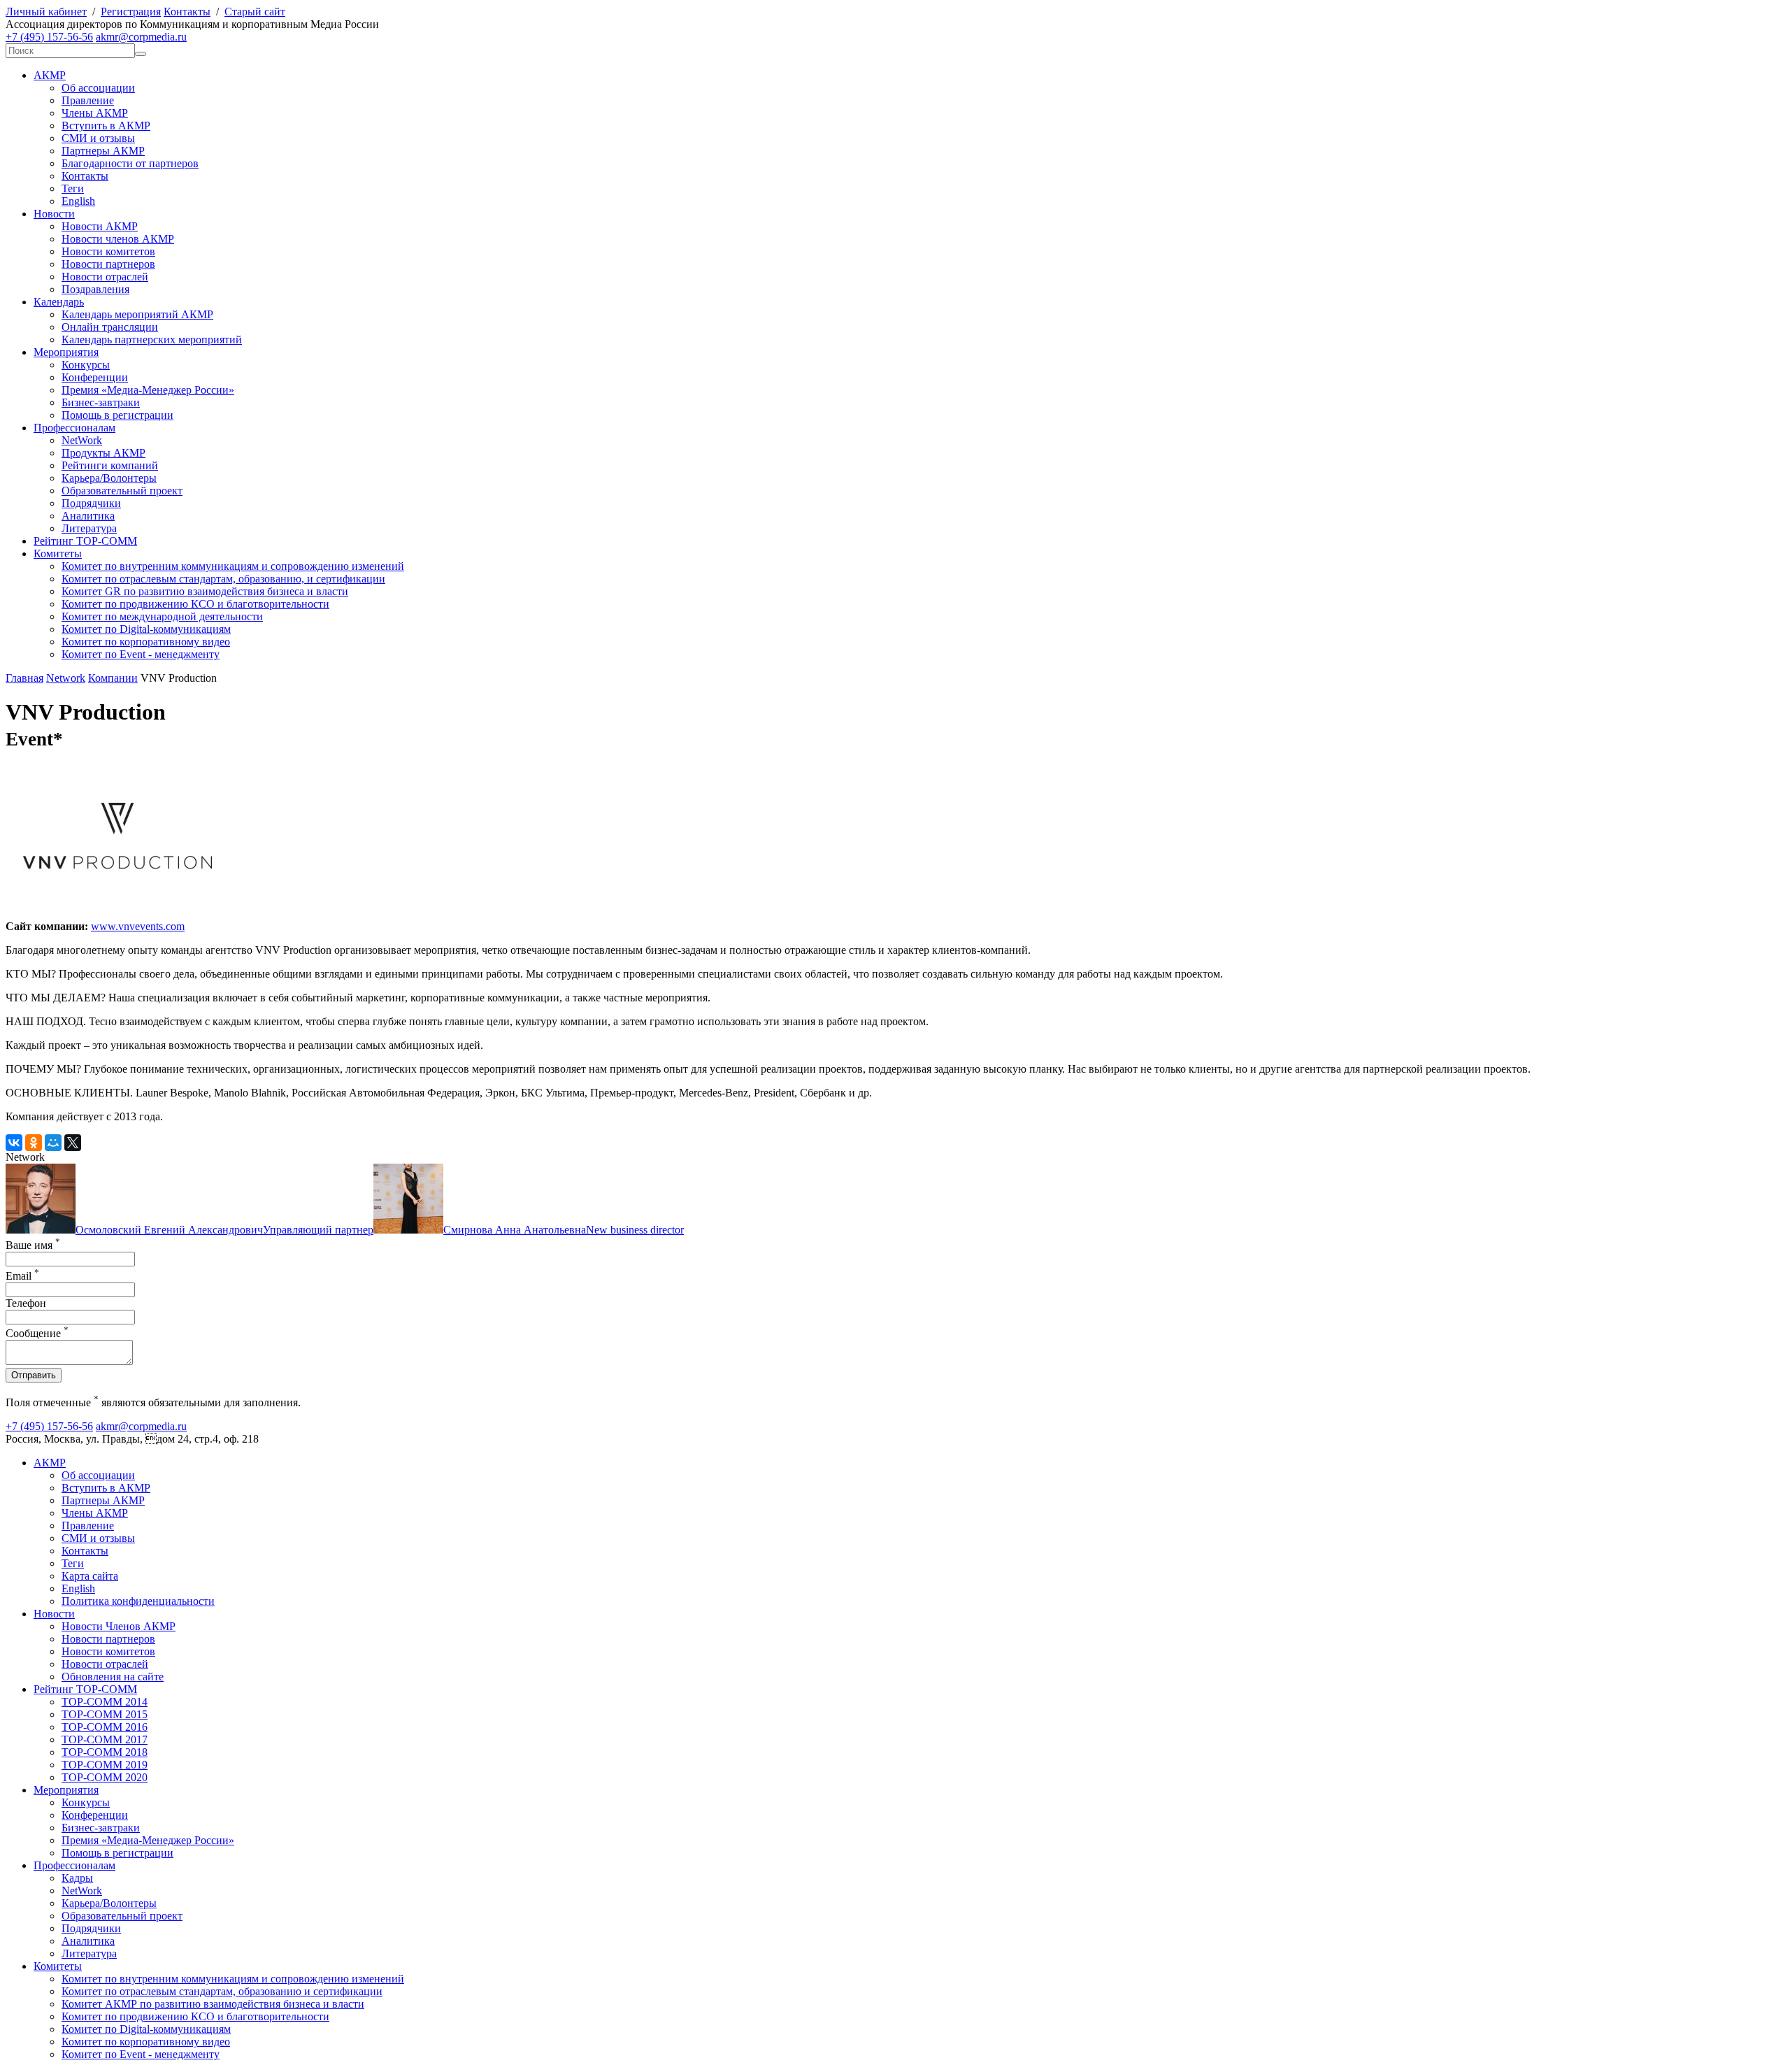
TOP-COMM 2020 (105, 1777)
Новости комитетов (108, 251)
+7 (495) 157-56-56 (49, 37)
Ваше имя (33, 1245)
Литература (89, 528)
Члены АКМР (95, 113)
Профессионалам (74, 428)
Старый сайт (255, 12)
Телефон (26, 1303)
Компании (113, 678)
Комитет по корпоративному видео (146, 642)
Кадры (77, 1878)
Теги (73, 188)
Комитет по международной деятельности (162, 616)
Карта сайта (90, 1576)
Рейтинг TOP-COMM (85, 541)
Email (22, 1276)
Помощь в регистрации (117, 415)
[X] (73, 1143)
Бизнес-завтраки (101, 402)
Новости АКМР (100, 226)
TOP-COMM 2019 (105, 1765)
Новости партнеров (108, 264)
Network (66, 678)
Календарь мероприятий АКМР (137, 314)
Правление (88, 100)
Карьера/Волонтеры (109, 478)
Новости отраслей (105, 277)
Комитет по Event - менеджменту (141, 654)
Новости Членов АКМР (119, 1626)
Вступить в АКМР (106, 126)
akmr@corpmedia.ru (141, 37)
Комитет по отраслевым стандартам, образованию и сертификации (222, 1991)
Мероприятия (66, 352)
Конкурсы (86, 365)
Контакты (187, 12)
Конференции (95, 377)
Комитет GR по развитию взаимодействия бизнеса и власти (205, 591)
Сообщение (37, 1333)
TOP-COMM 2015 (105, 1714)
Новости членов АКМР (118, 239)
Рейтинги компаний (110, 465)
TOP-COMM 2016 (105, 1727)
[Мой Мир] (53, 1143)
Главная (24, 678)
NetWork (82, 440)
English (78, 201)
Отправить (34, 1375)
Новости (54, 214)
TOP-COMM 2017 (105, 1739)
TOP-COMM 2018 (105, 1752)
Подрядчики (91, 503)
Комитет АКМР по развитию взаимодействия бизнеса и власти (213, 2004)
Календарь (59, 302)
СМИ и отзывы (98, 138)
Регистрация (131, 12)
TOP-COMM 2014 (105, 1702)
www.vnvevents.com (138, 926)
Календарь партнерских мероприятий (152, 340)
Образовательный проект (122, 491)
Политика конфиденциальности (138, 1601)
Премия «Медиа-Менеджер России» (148, 390)
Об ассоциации (98, 88)
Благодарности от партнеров (130, 163)
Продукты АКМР (103, 453)
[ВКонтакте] (14, 1143)
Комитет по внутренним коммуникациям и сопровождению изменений (233, 566)
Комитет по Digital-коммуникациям (146, 629)
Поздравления (95, 289)
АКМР (50, 75)
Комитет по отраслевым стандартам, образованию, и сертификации (223, 579)
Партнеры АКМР (103, 151)
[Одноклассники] (34, 1143)
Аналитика (88, 516)
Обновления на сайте (113, 1677)
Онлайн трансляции (110, 327)
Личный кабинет (46, 12)
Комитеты (58, 553)
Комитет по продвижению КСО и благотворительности (195, 604)
